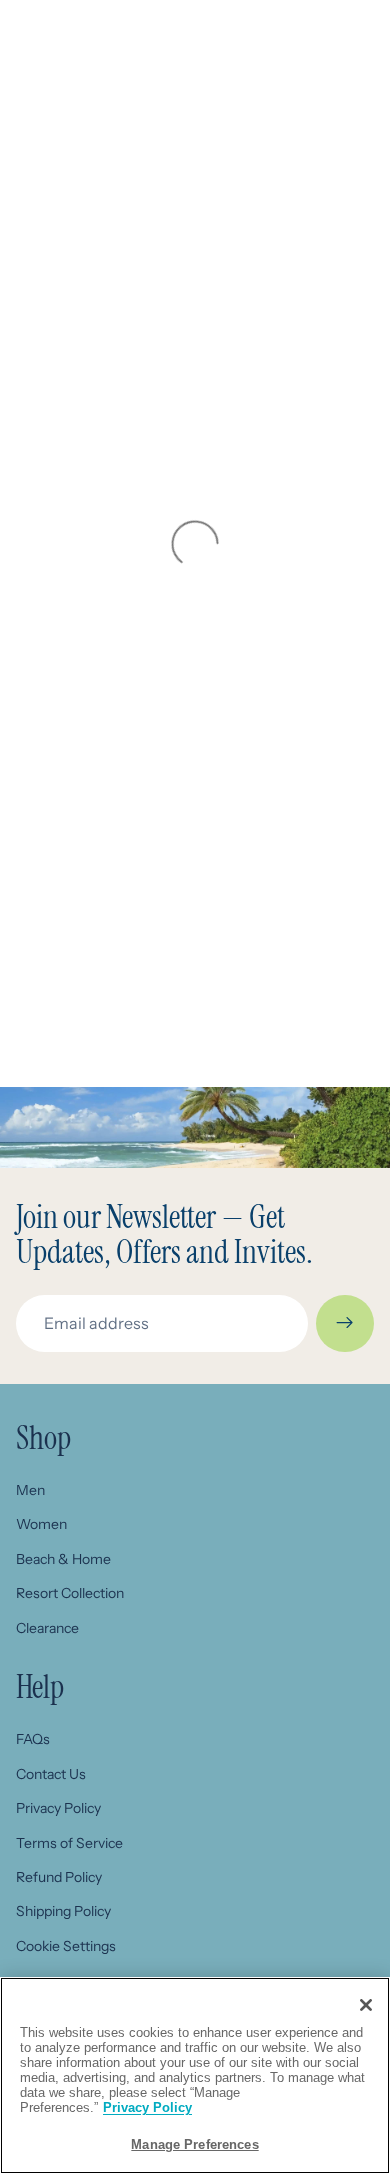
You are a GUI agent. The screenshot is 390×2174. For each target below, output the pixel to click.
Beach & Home (63, 1559)
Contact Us (51, 1774)
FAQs (33, 1739)
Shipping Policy (63, 1911)
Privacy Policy (58, 1808)
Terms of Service (69, 1843)
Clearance (47, 1628)
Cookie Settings (66, 1946)
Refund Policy (59, 1877)
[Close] (366, 2005)
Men (30, 1490)
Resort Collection (70, 1593)
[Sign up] (345, 1324)
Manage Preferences (194, 2144)
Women (41, 1524)
